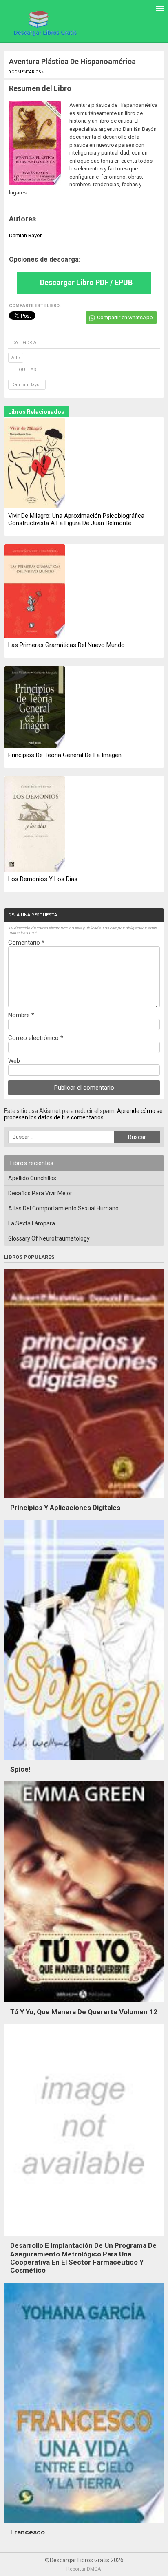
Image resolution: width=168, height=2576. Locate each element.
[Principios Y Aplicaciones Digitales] (84, 1500)
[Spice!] (84, 1762)
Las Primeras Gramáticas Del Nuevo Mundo (66, 645)
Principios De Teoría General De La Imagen (65, 755)
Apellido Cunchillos (32, 1178)
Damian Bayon (27, 385)
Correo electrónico (36, 1038)
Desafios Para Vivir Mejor (40, 1193)
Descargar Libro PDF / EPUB (86, 282)
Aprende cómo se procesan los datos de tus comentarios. (83, 1114)
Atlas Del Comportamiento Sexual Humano (63, 1208)
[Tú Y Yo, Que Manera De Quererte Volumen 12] (84, 2004)
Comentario (26, 943)
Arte (16, 358)
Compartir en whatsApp (125, 317)
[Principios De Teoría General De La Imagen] (35, 707)
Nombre (21, 1015)
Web (14, 1061)
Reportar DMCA (84, 2569)
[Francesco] (84, 2525)
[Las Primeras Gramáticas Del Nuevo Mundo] (35, 592)
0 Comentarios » (26, 72)
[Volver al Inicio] (44, 23)
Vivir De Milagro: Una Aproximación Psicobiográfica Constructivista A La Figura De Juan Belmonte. (76, 519)
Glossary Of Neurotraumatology (49, 1238)
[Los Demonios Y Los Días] (35, 825)
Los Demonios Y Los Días (43, 879)
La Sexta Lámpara (32, 1223)
